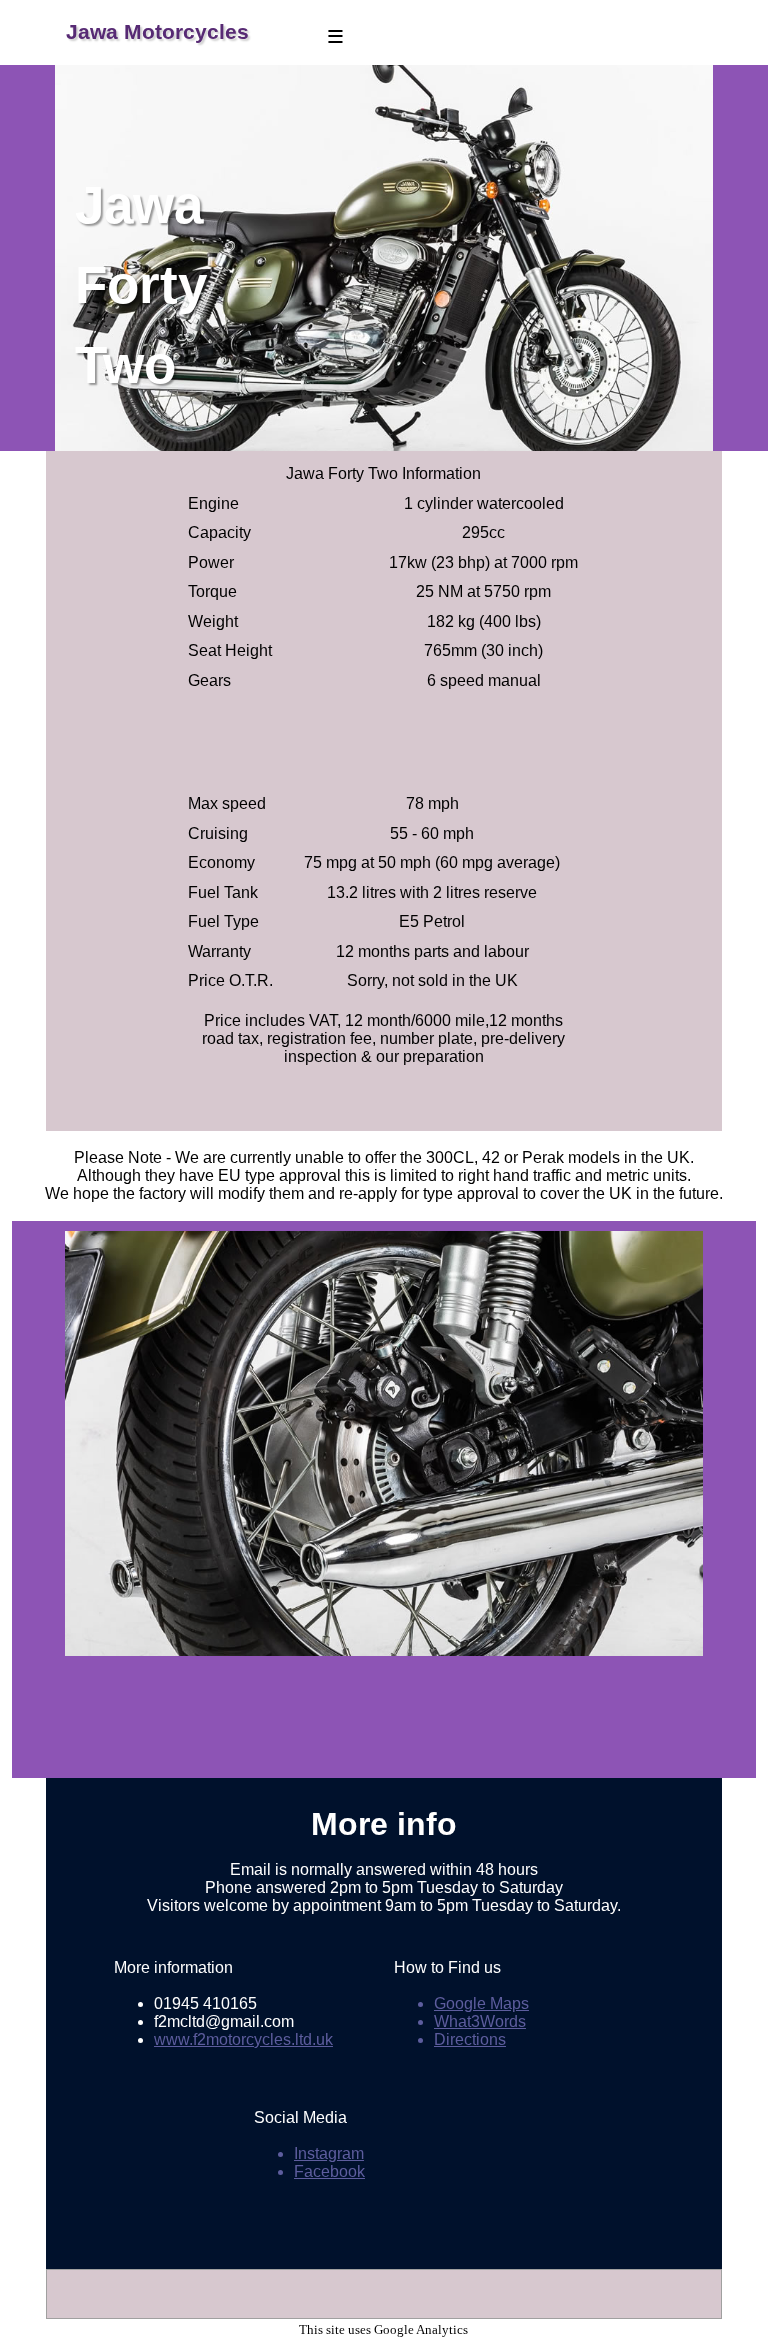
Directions (470, 2039)
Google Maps (481, 2003)
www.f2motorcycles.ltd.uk (243, 2039)
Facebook (329, 2171)
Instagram (329, 2153)
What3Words (480, 2021)
